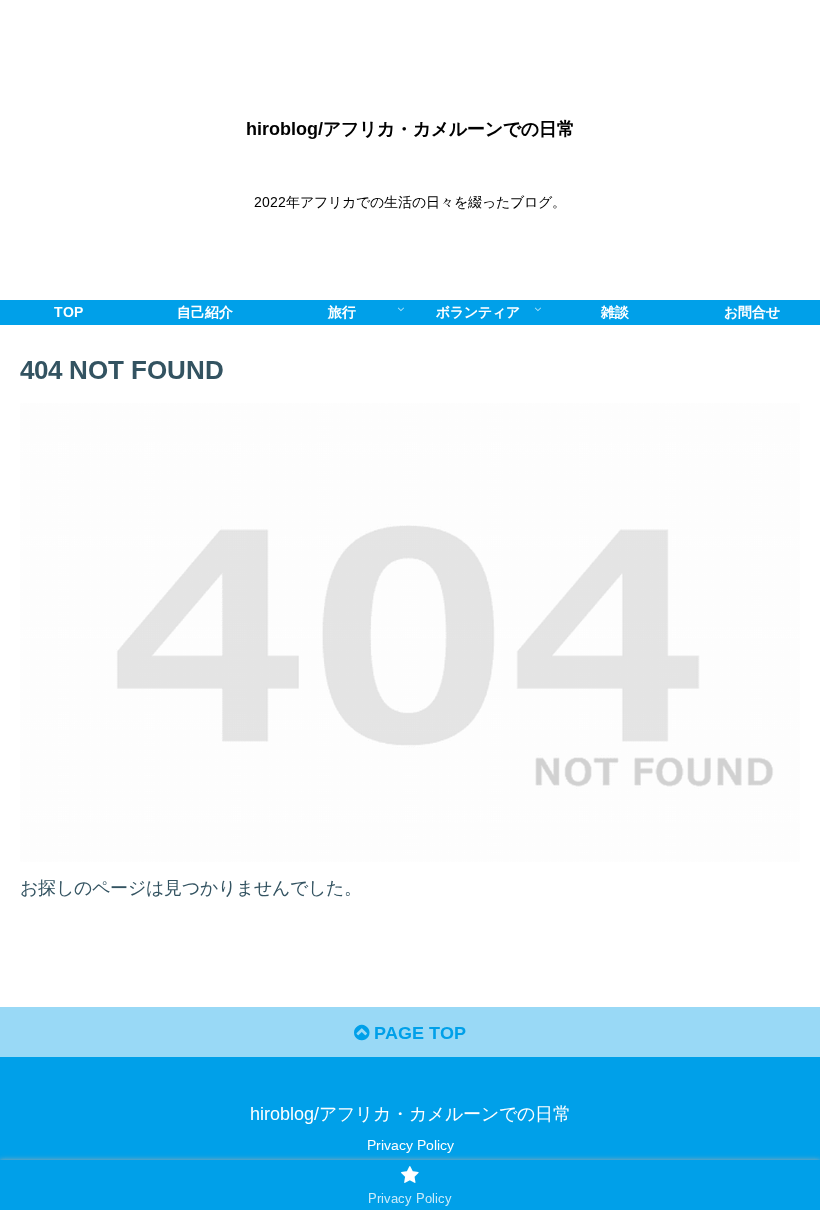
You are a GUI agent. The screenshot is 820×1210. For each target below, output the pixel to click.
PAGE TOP (417, 1033)
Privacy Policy (410, 1145)
